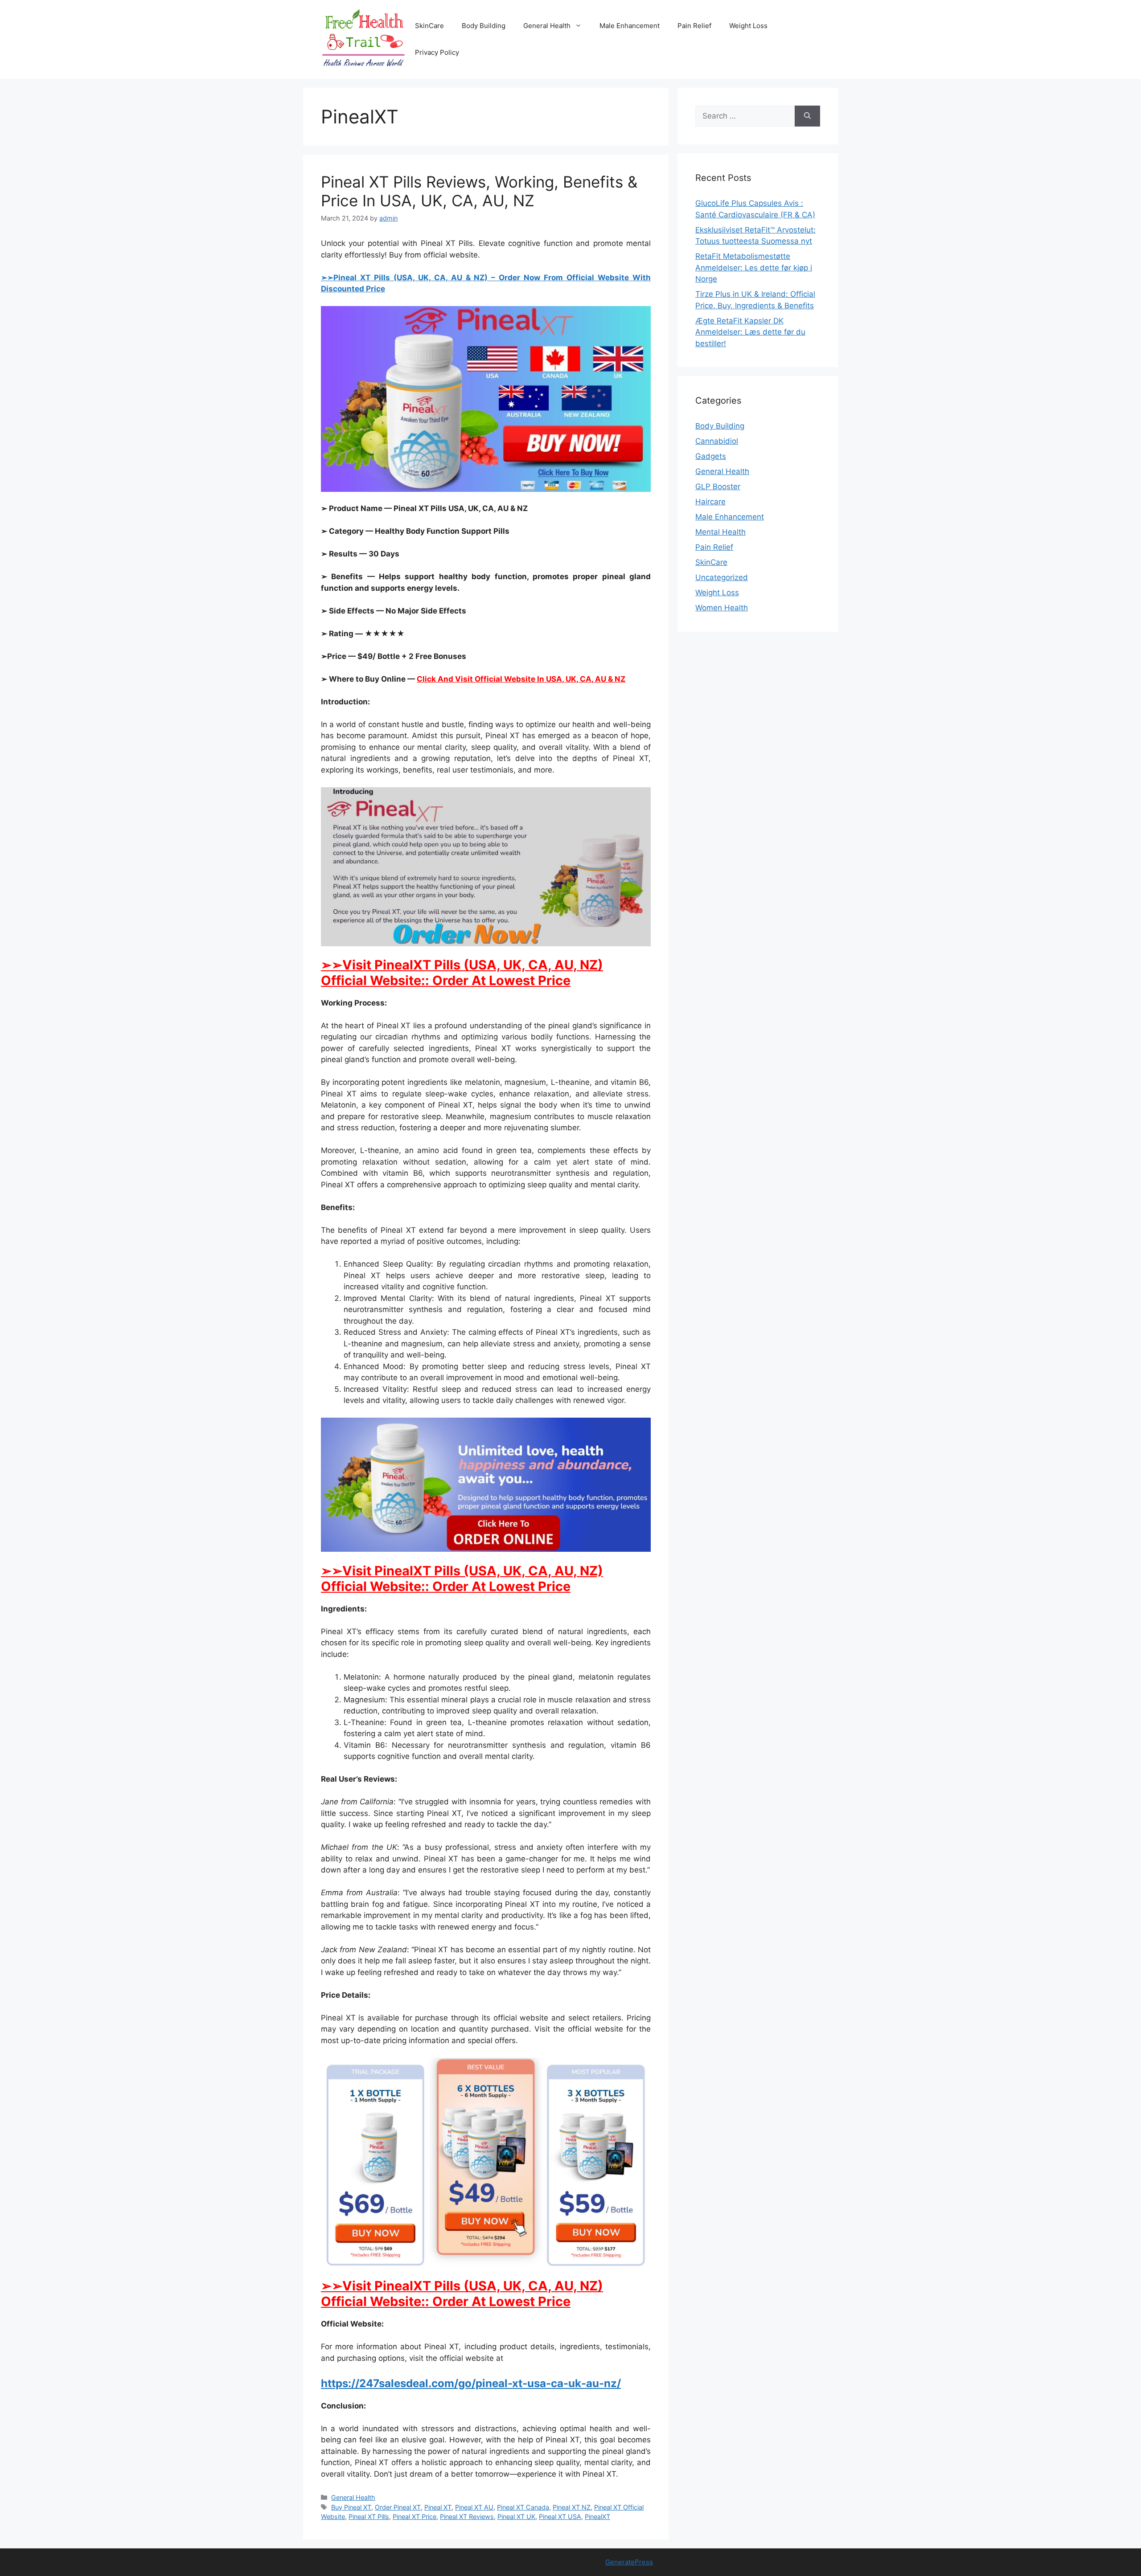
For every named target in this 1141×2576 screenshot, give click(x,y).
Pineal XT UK (516, 2517)
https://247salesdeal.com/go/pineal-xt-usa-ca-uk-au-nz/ (471, 2383)
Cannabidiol (717, 441)
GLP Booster (718, 487)
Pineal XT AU (474, 2507)
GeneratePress (629, 2562)
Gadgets (711, 456)
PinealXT (597, 2517)
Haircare (710, 502)
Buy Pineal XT (351, 2507)
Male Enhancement (630, 26)
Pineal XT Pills (369, 2517)
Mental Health (720, 532)
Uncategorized (722, 577)
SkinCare (429, 26)
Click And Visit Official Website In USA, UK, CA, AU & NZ (521, 679)
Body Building (484, 26)
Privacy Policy (437, 52)
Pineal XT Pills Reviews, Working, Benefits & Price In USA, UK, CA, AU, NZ (479, 191)
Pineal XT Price (415, 2517)
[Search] (807, 116)
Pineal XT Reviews (467, 2517)
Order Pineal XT (398, 2507)
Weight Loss (748, 26)
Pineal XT (438, 2507)
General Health (547, 26)
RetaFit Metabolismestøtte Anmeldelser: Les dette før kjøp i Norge (754, 268)
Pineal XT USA (560, 2517)
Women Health (722, 608)
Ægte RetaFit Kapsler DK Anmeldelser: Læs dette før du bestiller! (750, 332)
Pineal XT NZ (572, 2507)
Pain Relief (694, 26)
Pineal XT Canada (523, 2507)
